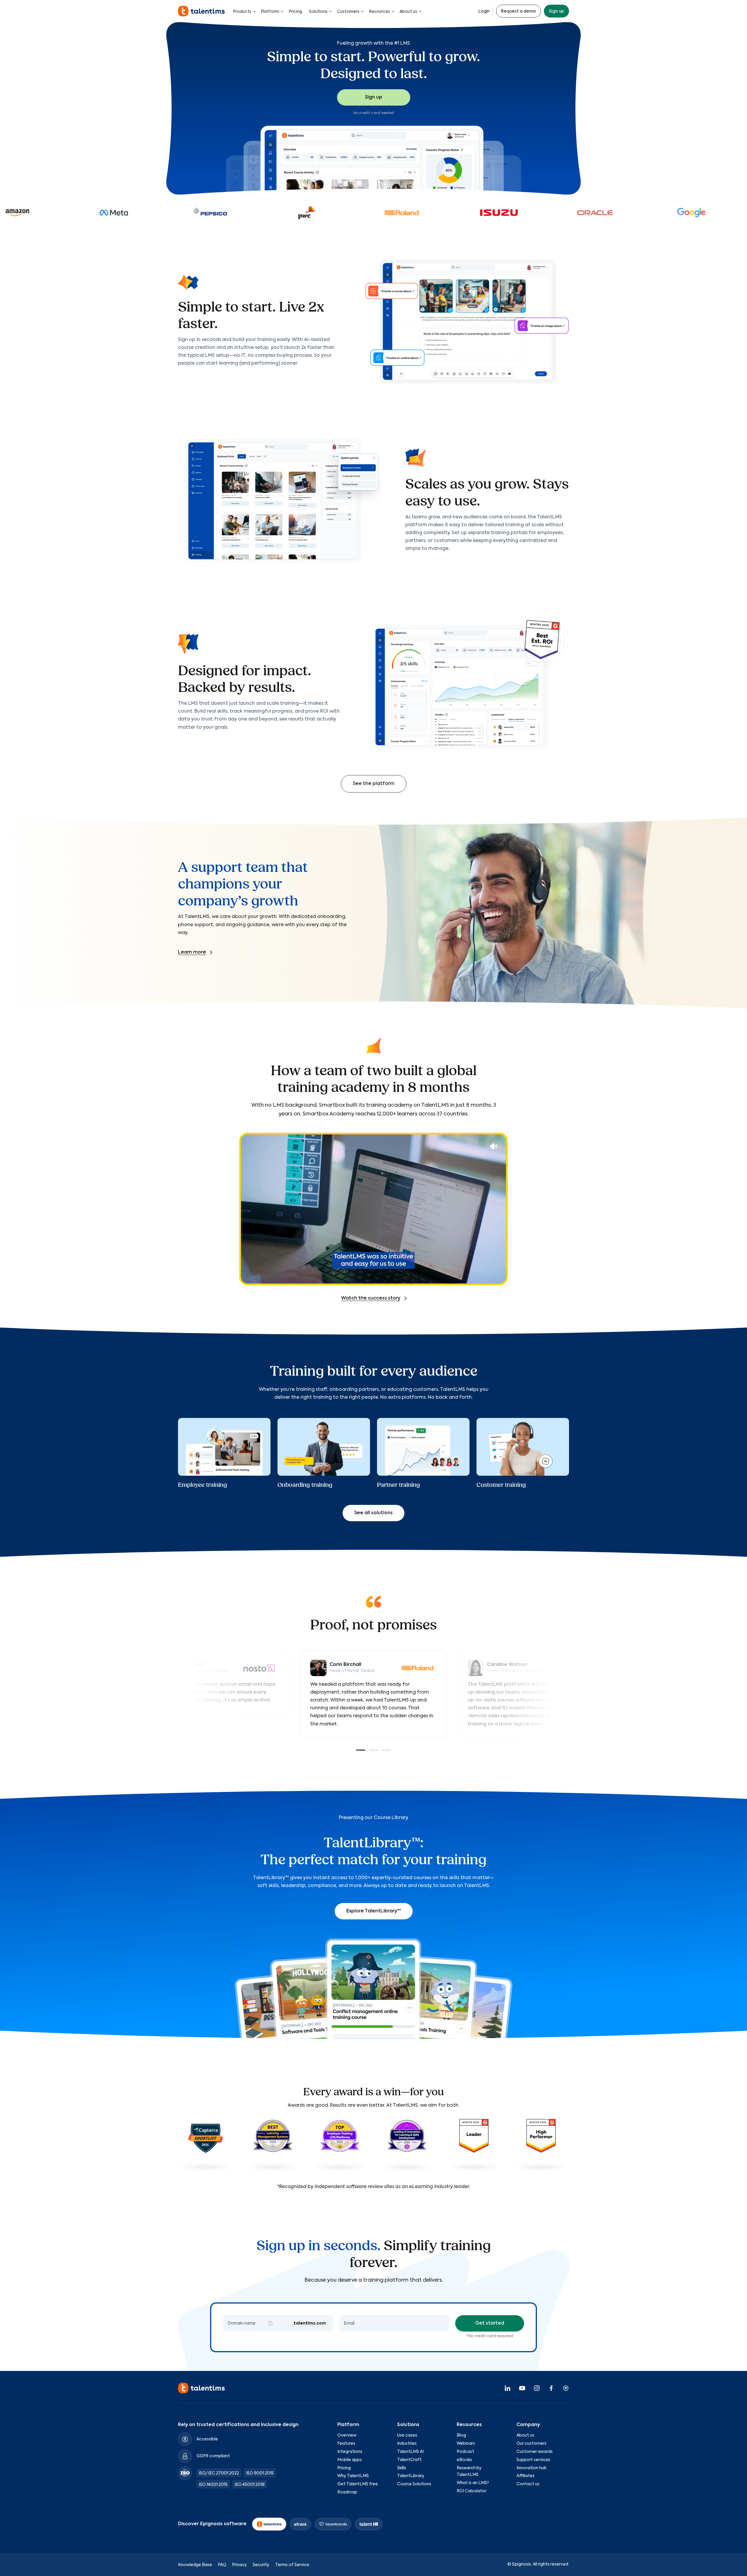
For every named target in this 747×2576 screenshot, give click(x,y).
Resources (379, 12)
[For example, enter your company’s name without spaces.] (270, 2323)
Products (242, 12)
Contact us (528, 2484)
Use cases (407, 2435)
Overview (347, 2435)
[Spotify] (566, 2388)
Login (484, 11)
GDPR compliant (213, 2456)
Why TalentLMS (353, 2476)
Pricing (295, 12)
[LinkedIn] (507, 2388)
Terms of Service (292, 2565)
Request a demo (519, 11)
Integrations (350, 2452)
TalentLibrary (411, 2476)
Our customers (532, 2444)
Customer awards (535, 2452)
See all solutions (373, 1513)
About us (408, 12)
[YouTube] (522, 2388)
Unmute (494, 1146)
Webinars (466, 2444)
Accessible (207, 2439)
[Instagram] (537, 2388)
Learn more (192, 952)
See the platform (374, 784)
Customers (348, 12)
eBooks (464, 2460)
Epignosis (522, 2564)
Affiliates (526, 2476)
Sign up (556, 11)
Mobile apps (350, 2460)
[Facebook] (551, 2388)
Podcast (465, 2452)
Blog (461, 2435)
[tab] (361, 1750)
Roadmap (347, 2492)
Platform (270, 12)
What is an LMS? (473, 2483)
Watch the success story (371, 1298)
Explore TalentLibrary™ (374, 1911)
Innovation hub (532, 2468)
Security (261, 2565)
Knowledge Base (195, 2565)
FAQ (222, 2565)
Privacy (239, 2565)
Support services (533, 2460)
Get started (490, 2323)
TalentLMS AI (410, 2452)
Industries (407, 2444)
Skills (402, 2468)
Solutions (318, 12)
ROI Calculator (472, 2491)
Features (346, 2444)
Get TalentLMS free (358, 2484)
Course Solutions (414, 2484)
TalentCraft (409, 2460)
